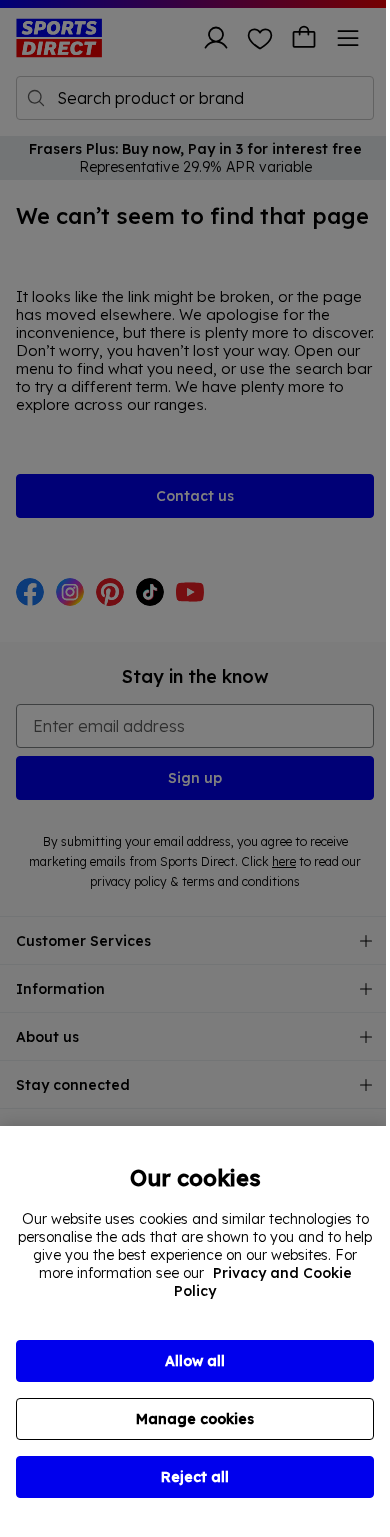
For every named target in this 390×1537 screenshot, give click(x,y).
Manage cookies (195, 1419)
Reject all (195, 1477)
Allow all (195, 1361)
